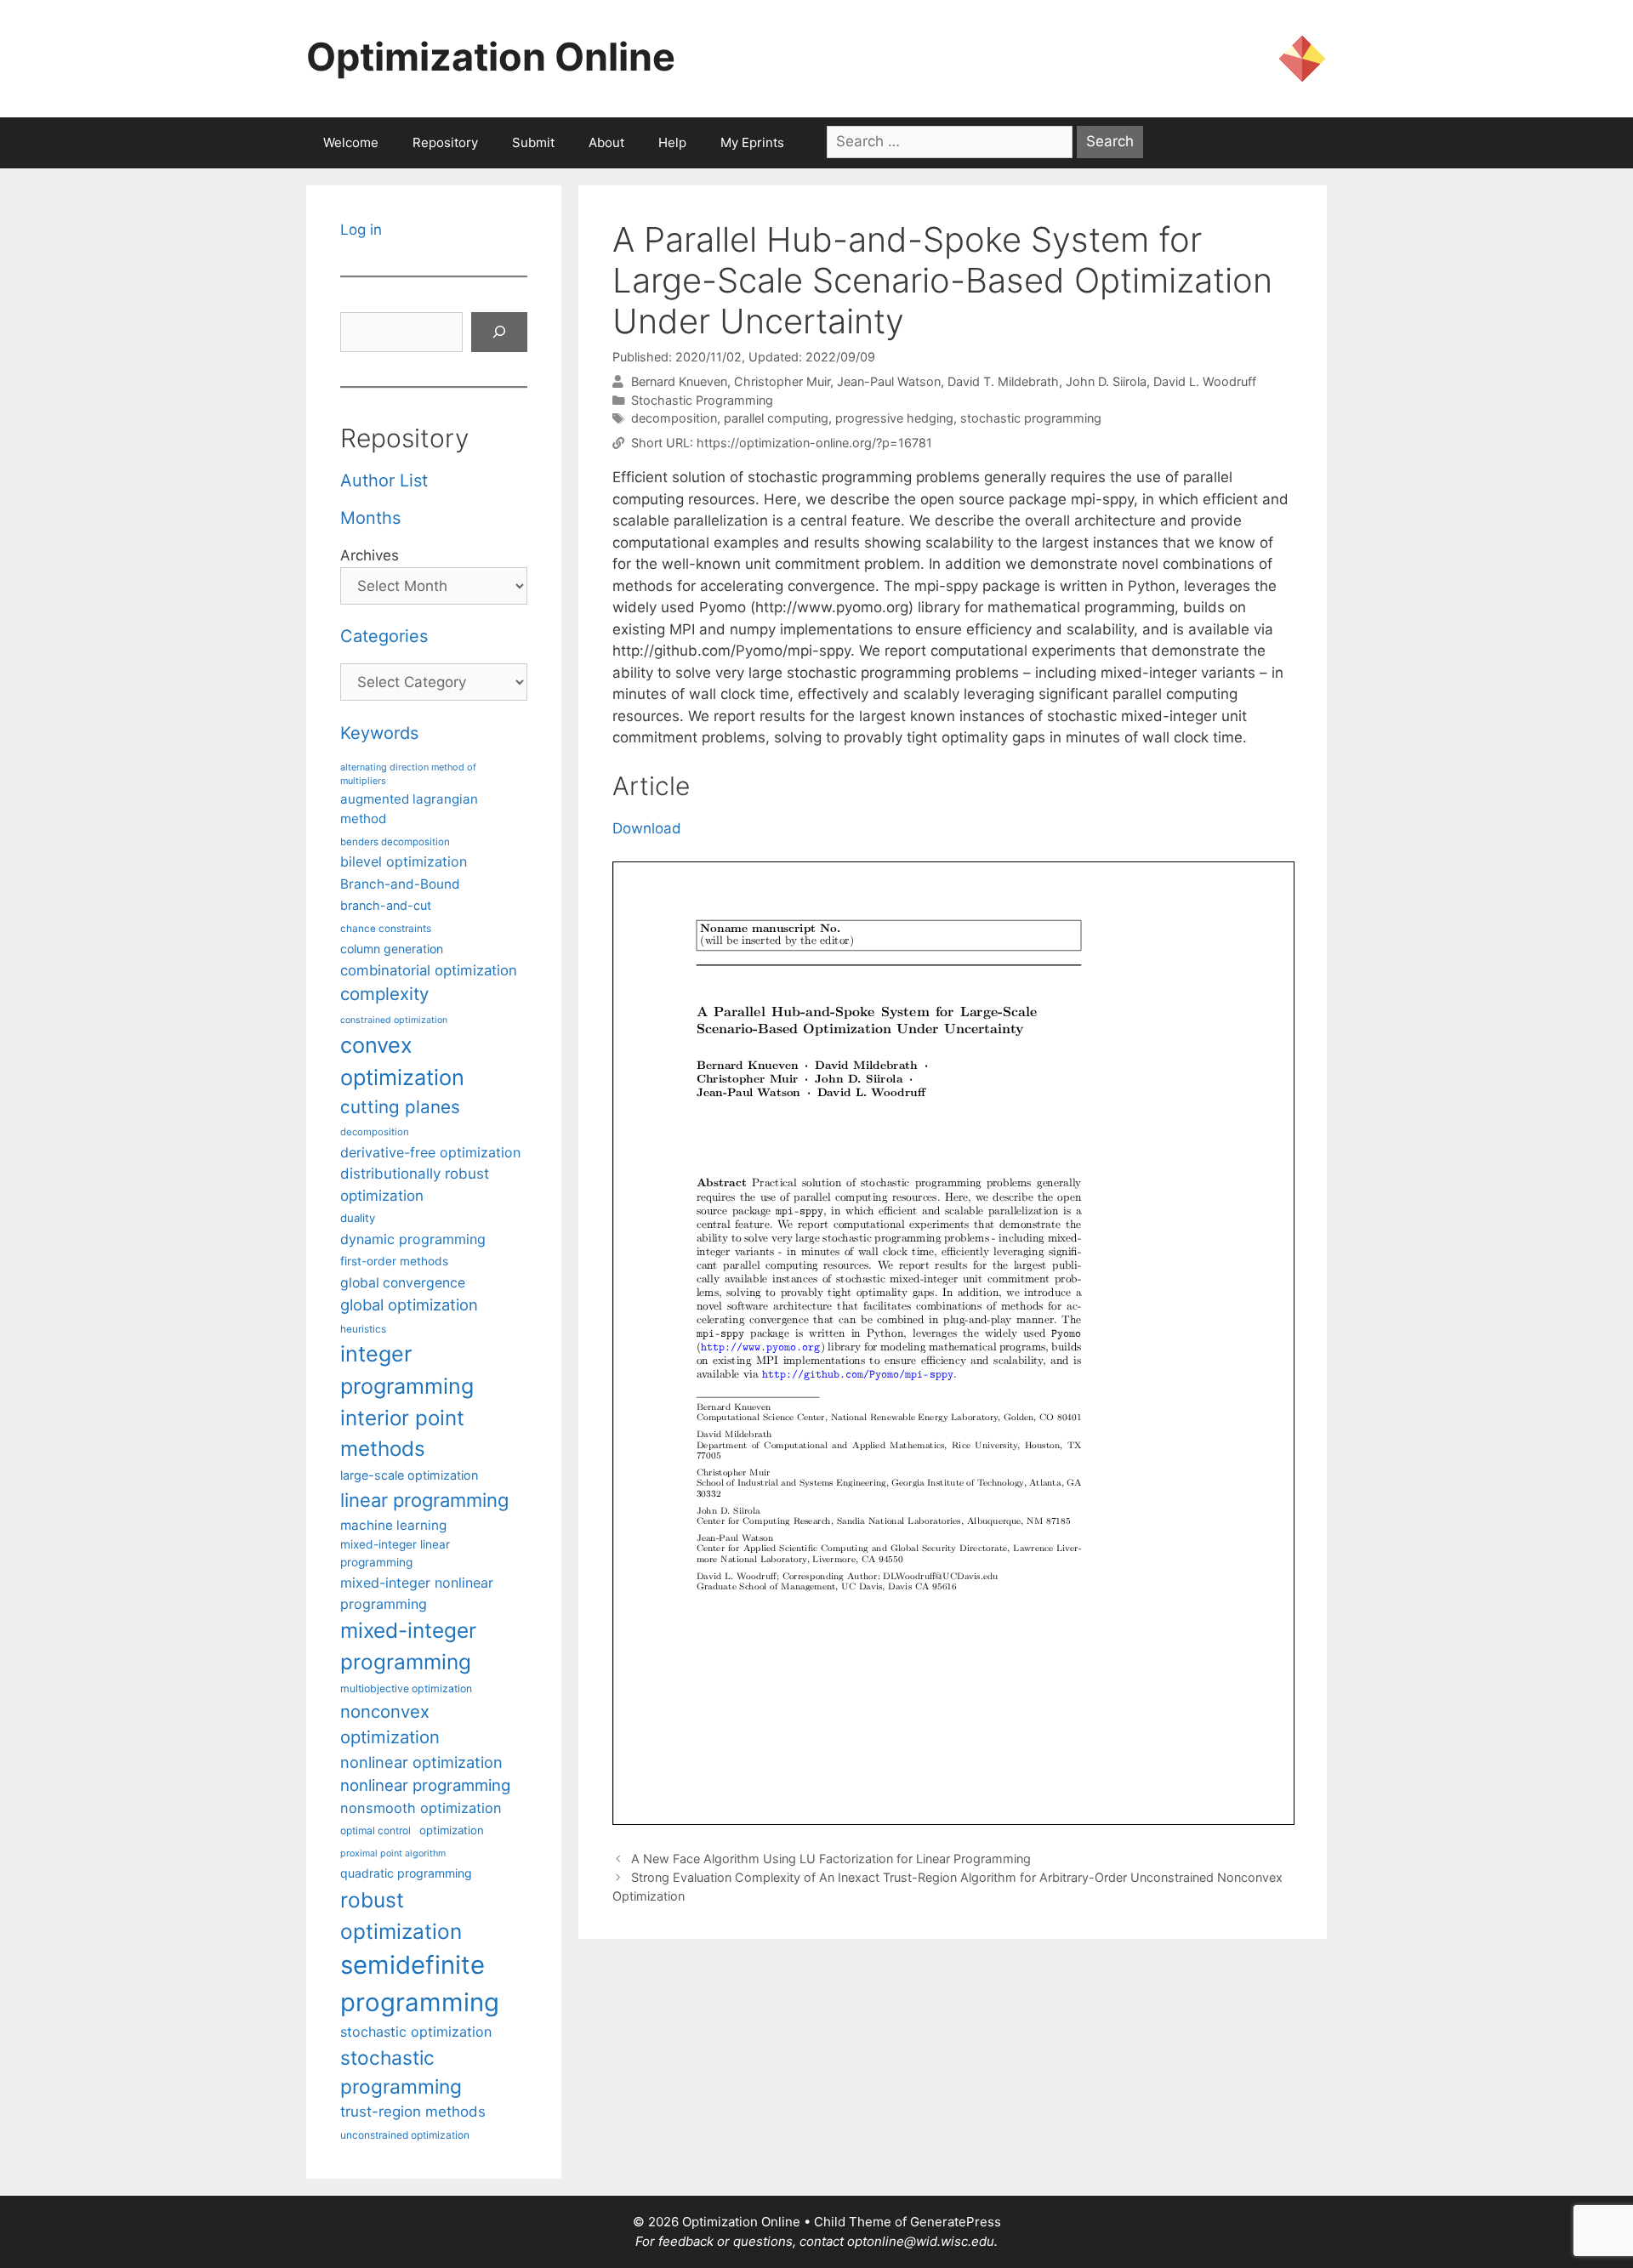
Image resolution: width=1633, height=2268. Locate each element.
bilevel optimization (404, 861)
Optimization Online (491, 57)
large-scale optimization (409, 1475)
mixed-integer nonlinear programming (417, 1593)
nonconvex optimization (390, 1724)
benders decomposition (395, 842)
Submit (533, 142)
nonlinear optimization (421, 1762)
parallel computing (776, 418)
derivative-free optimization (430, 1152)
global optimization (409, 1305)
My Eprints (752, 142)
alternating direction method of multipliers (408, 774)
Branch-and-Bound (400, 884)
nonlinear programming (425, 1785)
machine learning (393, 1525)
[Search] (499, 333)
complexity (384, 994)
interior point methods (402, 1433)
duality (358, 1218)
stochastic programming (1031, 418)
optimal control (376, 1830)
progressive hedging (894, 418)
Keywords (379, 733)
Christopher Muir (782, 381)
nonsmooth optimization (421, 1808)
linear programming (424, 1500)
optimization (452, 1830)
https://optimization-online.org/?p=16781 (814, 443)
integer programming (407, 1370)
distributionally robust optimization (415, 1184)
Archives (370, 555)
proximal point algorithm (393, 1853)
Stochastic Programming (702, 400)
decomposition (674, 418)
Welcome (351, 142)
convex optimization (402, 1061)
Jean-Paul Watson (889, 381)
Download (647, 828)
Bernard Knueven (679, 381)
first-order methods (394, 1261)
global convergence (403, 1283)
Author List (384, 480)
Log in (361, 230)
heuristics (363, 1329)
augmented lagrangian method (409, 809)
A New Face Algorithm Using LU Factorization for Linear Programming (831, 1859)
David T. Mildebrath (1003, 381)
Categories (384, 636)
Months (370, 518)
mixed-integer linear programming (395, 1553)
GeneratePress (956, 2222)
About (606, 142)
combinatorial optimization (429, 970)
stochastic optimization (416, 2032)
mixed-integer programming (408, 1646)
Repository (445, 142)
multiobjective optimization (406, 1688)
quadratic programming (406, 1873)
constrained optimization (394, 1020)
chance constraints (386, 929)
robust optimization (401, 1916)
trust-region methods (413, 2112)
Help (672, 142)
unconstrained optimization (405, 2135)
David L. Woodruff (1205, 381)
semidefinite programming (420, 1984)
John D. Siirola (1106, 381)
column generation (392, 949)
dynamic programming (413, 1239)
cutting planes (400, 1107)
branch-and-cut (386, 905)
